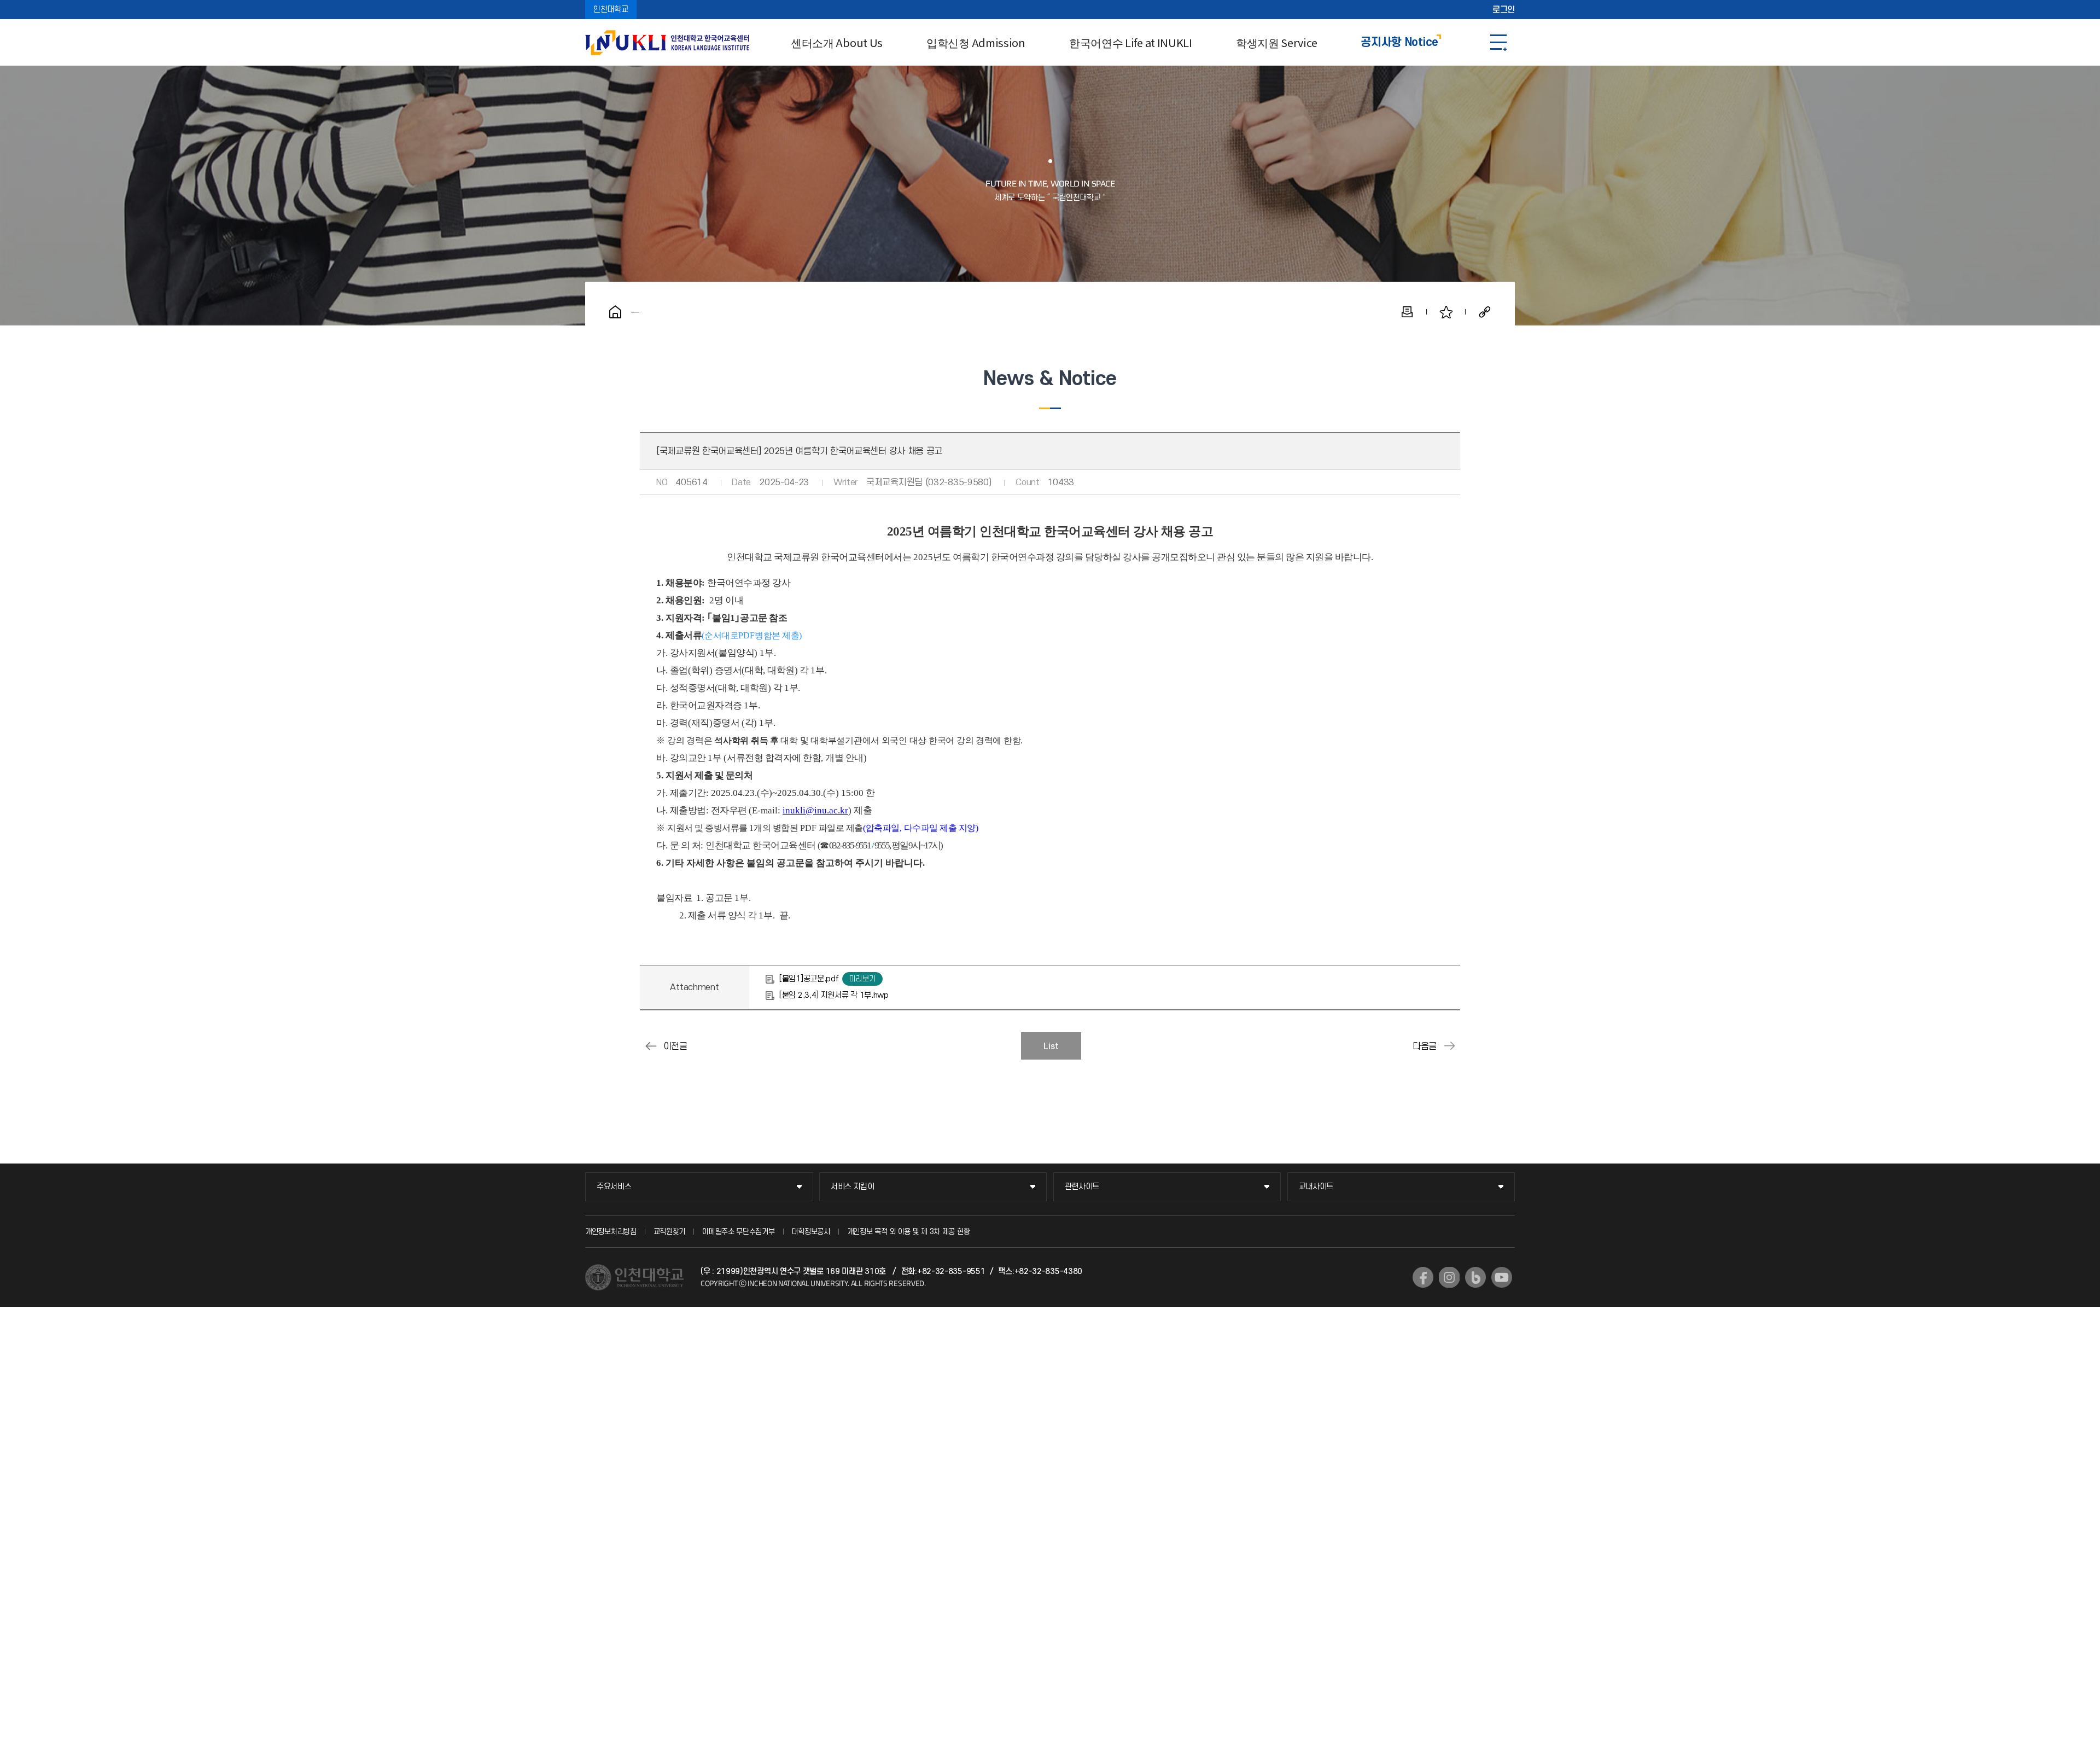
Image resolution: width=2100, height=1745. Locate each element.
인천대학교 (611, 10)
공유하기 (1485, 312)
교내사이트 (1316, 1187)
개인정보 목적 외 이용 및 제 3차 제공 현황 (909, 1232)
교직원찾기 (670, 1232)
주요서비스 (614, 1187)
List (1051, 1046)
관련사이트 (1082, 1187)
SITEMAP (1498, 42)
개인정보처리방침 (611, 1232)
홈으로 (615, 312)
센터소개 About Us (837, 42)
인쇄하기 (1407, 312)
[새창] (1423, 1277)
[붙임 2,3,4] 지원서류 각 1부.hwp (834, 995)
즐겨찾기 (1446, 312)
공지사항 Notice (1399, 42)
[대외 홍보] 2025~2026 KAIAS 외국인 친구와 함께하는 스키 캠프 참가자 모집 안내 (1449, 1046)
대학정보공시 (811, 1232)
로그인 (1504, 10)
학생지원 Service (1276, 42)
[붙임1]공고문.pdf (809, 979)
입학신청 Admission (976, 42)
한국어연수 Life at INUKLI (1131, 42)
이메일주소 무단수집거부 (738, 1232)
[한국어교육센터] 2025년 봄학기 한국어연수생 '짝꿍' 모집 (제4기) (651, 1046)
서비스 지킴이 (853, 1187)
